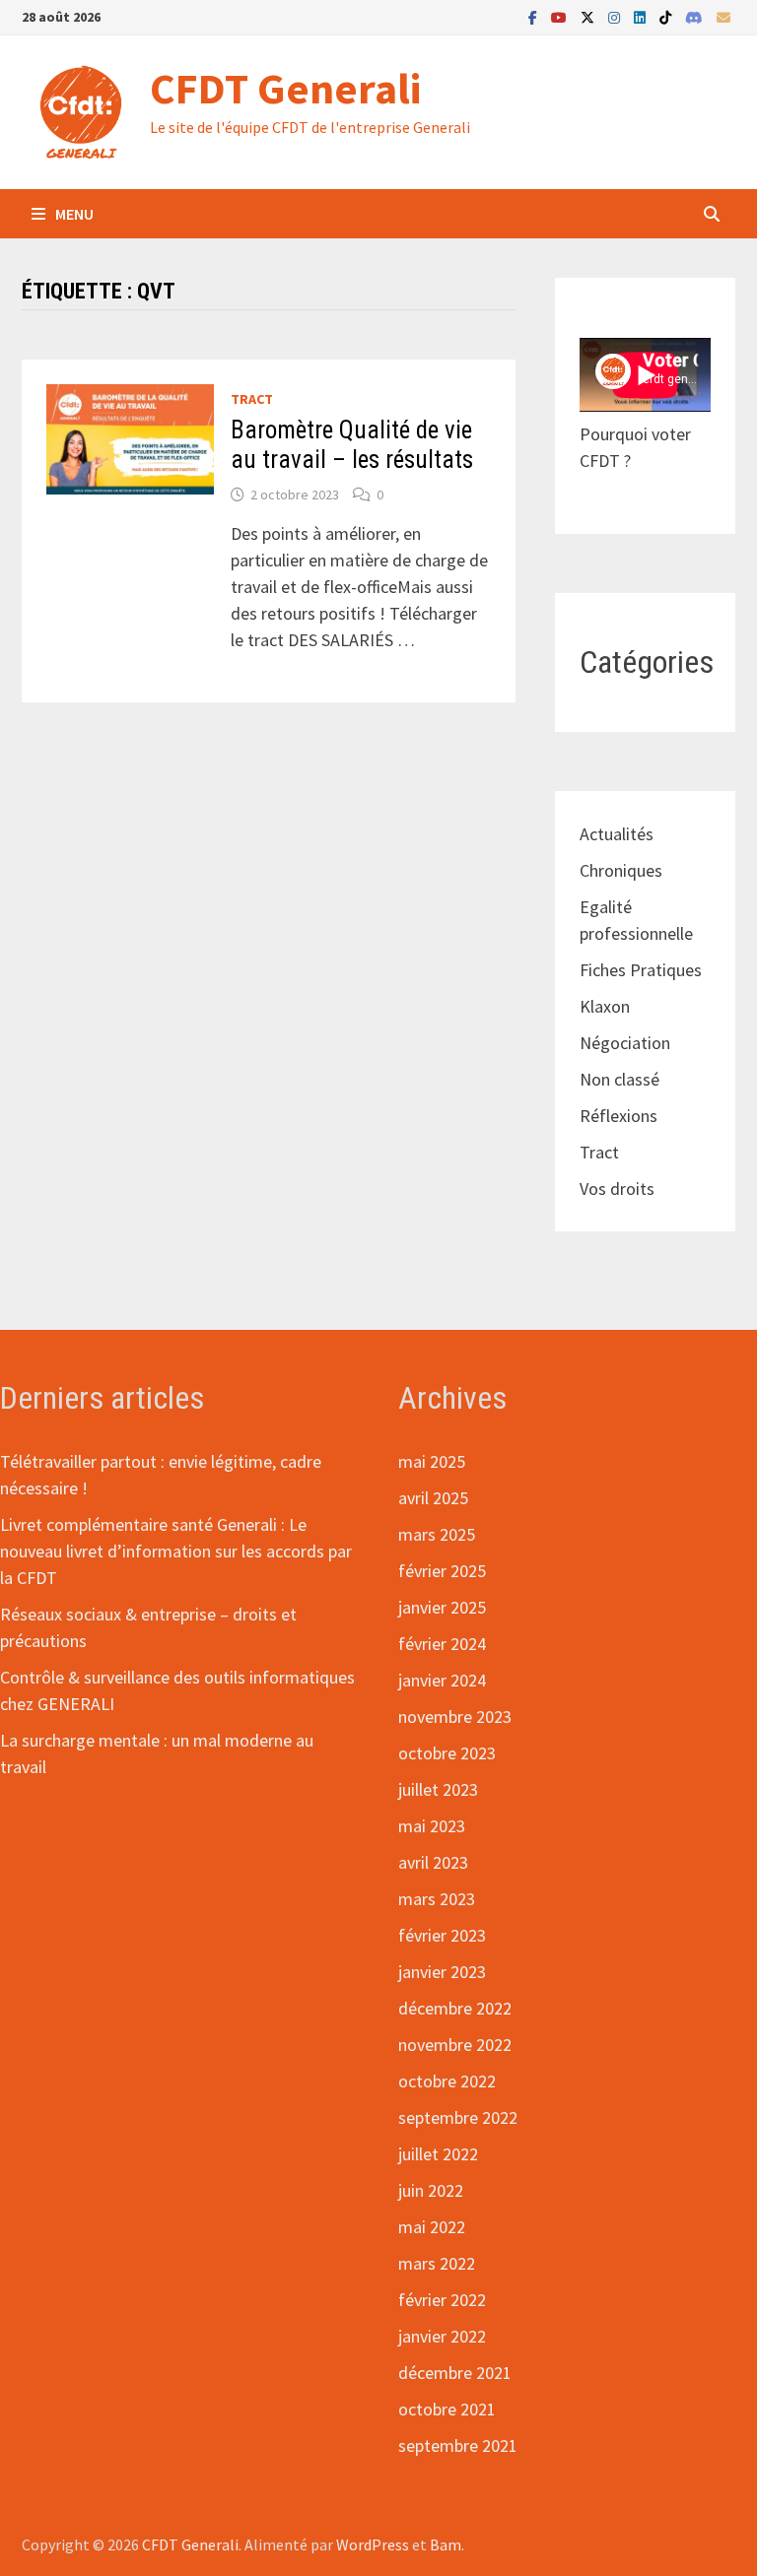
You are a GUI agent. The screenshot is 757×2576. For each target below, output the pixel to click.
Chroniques (621, 870)
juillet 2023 (438, 1789)
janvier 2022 (442, 2336)
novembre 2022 (455, 2045)
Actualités (617, 834)
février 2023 (442, 1935)
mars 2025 (437, 1534)
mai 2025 (432, 1461)
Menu (74, 214)
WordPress (373, 2544)
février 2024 (442, 1644)
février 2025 (442, 1571)
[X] (589, 16)
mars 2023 (437, 1899)
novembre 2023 (455, 1717)
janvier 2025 (442, 1607)
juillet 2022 (438, 2154)
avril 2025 (433, 1498)
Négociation (625, 1043)
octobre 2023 (447, 1753)
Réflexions (619, 1116)
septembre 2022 (458, 2117)
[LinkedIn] (642, 16)
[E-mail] (723, 16)
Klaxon (605, 1006)
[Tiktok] (667, 16)
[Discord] (696, 16)
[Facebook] (535, 16)
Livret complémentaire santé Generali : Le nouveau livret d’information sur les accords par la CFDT (176, 1551)
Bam (446, 2544)
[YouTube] (561, 16)
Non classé (619, 1079)
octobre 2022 (447, 2081)
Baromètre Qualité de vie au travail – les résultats (352, 445)
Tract (252, 399)
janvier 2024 (442, 1680)
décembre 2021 (455, 2373)
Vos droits (617, 1189)
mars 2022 (437, 2263)
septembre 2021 (458, 2445)
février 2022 (442, 2300)
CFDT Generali (285, 88)
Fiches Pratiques (641, 970)
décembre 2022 (455, 2008)
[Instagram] (616, 16)
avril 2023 (433, 1862)
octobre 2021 (447, 2409)
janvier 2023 (442, 1972)
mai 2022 (432, 2227)
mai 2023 (432, 1826)
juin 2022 (431, 2190)
